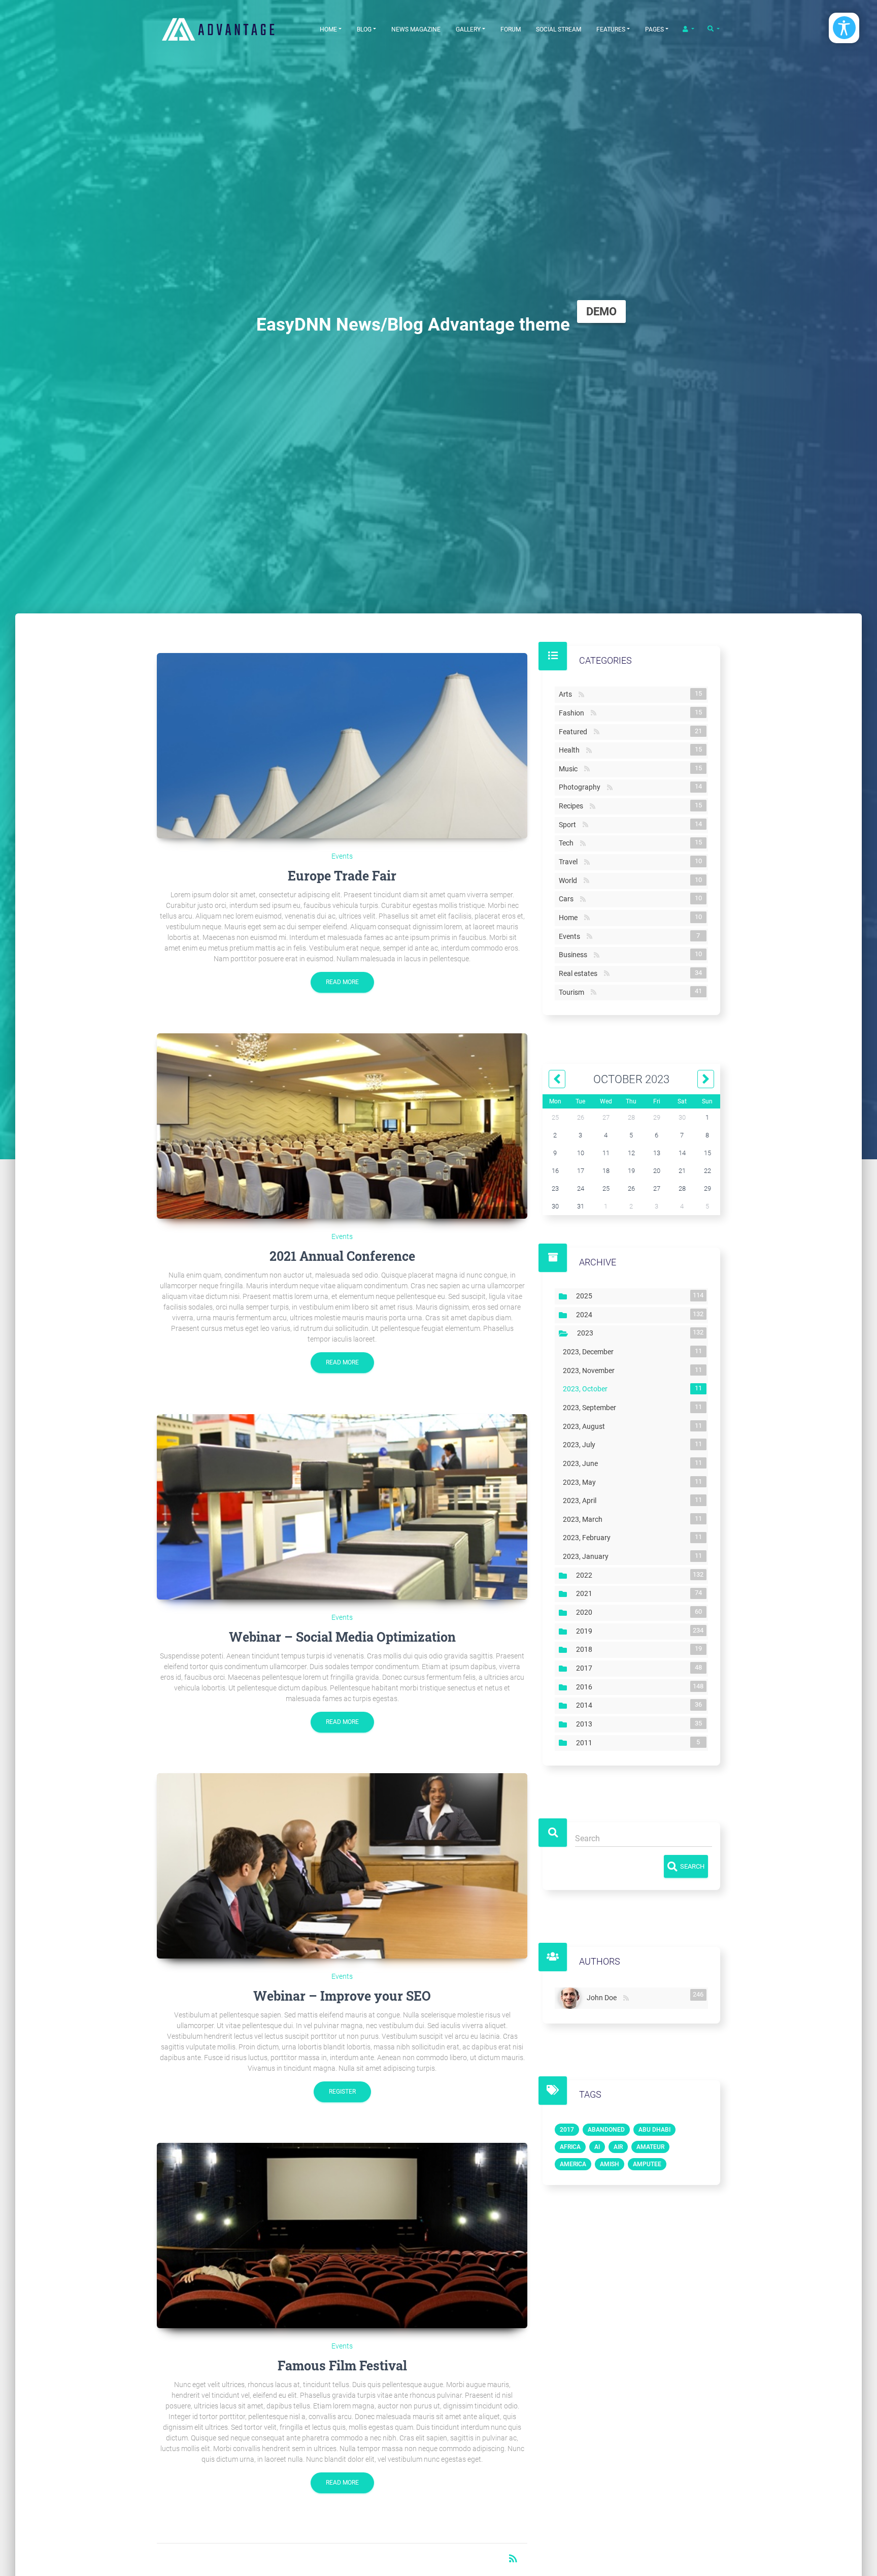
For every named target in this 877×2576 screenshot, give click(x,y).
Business (575, 955)
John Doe (604, 1996)
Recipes (573, 806)
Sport (569, 825)
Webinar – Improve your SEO (342, 1996)
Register (342, 2092)
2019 (586, 1631)
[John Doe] (571, 1998)
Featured (575, 732)
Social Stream (559, 29)
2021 (586, 1593)
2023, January (588, 1556)
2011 (586, 1743)
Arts (567, 694)
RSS (581, 695)
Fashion (574, 713)
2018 (586, 1649)
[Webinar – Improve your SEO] (342, 1866)
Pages (654, 29)
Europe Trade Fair (342, 876)
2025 (586, 1296)
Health (571, 750)
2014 (586, 1705)
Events (342, 856)
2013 (586, 1724)
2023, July (581, 1445)
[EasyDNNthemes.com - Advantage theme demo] (230, 29)
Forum (511, 29)
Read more (342, 982)
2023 (587, 1333)
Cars (568, 899)
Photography (582, 787)
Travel (570, 862)
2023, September (592, 1408)
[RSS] (626, 1998)
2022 (586, 1575)
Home (328, 29)
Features (611, 29)
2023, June (582, 1463)
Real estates (580, 973)
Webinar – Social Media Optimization (342, 1637)
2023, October (587, 1389)
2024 (586, 1315)
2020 (586, 1612)
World (570, 881)
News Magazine (416, 29)
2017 (586, 1668)
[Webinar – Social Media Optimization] (342, 1507)
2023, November (591, 1371)
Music (570, 769)
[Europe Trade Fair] (342, 746)
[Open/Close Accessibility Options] (844, 28)
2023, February (589, 1538)
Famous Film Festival (342, 2366)
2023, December (590, 1352)
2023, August (586, 1426)
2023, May (581, 1482)
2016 (586, 1687)
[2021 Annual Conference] (342, 1126)
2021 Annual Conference (342, 1256)
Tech (568, 843)
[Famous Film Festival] (342, 2236)
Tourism (574, 992)
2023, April (582, 1501)
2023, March (585, 1519)
